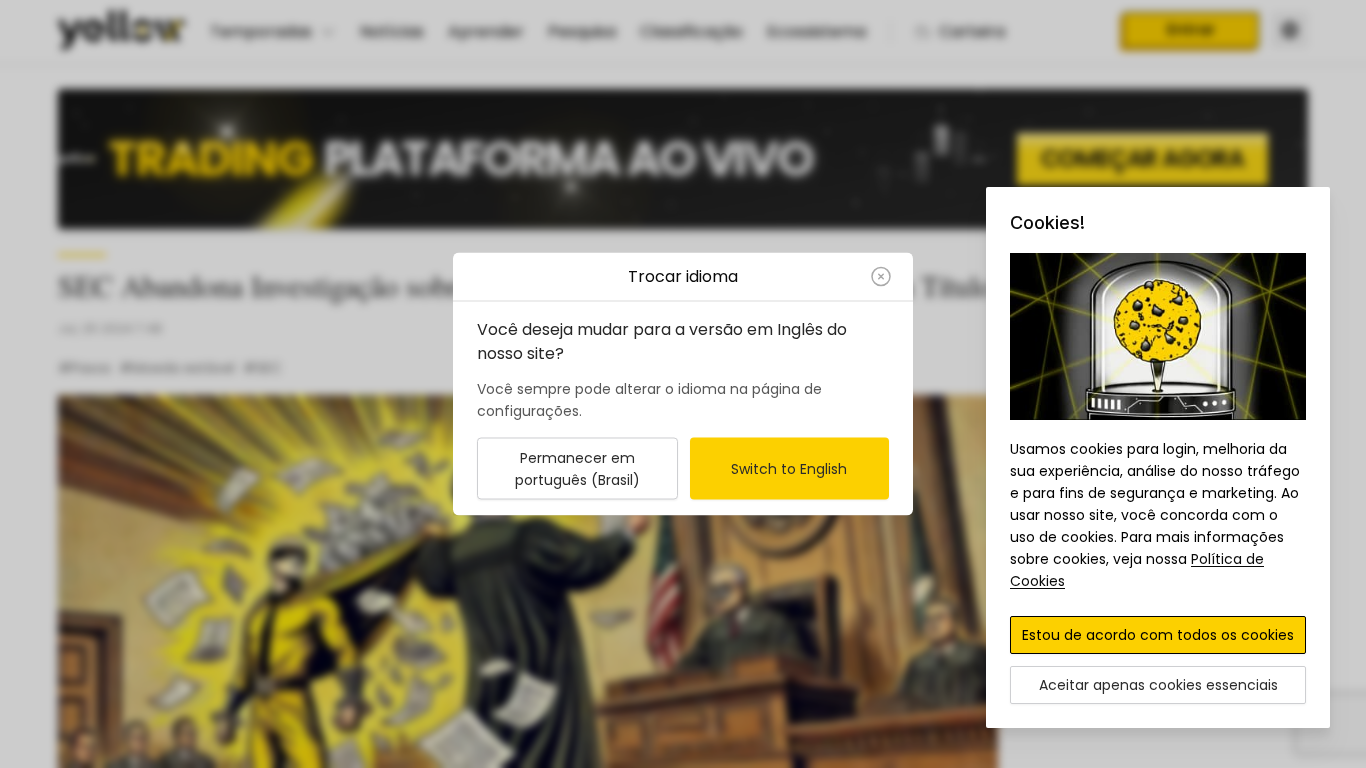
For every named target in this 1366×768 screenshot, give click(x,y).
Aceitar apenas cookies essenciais (1158, 685)
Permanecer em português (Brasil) (577, 469)
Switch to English (789, 469)
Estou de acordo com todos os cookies (1158, 635)
